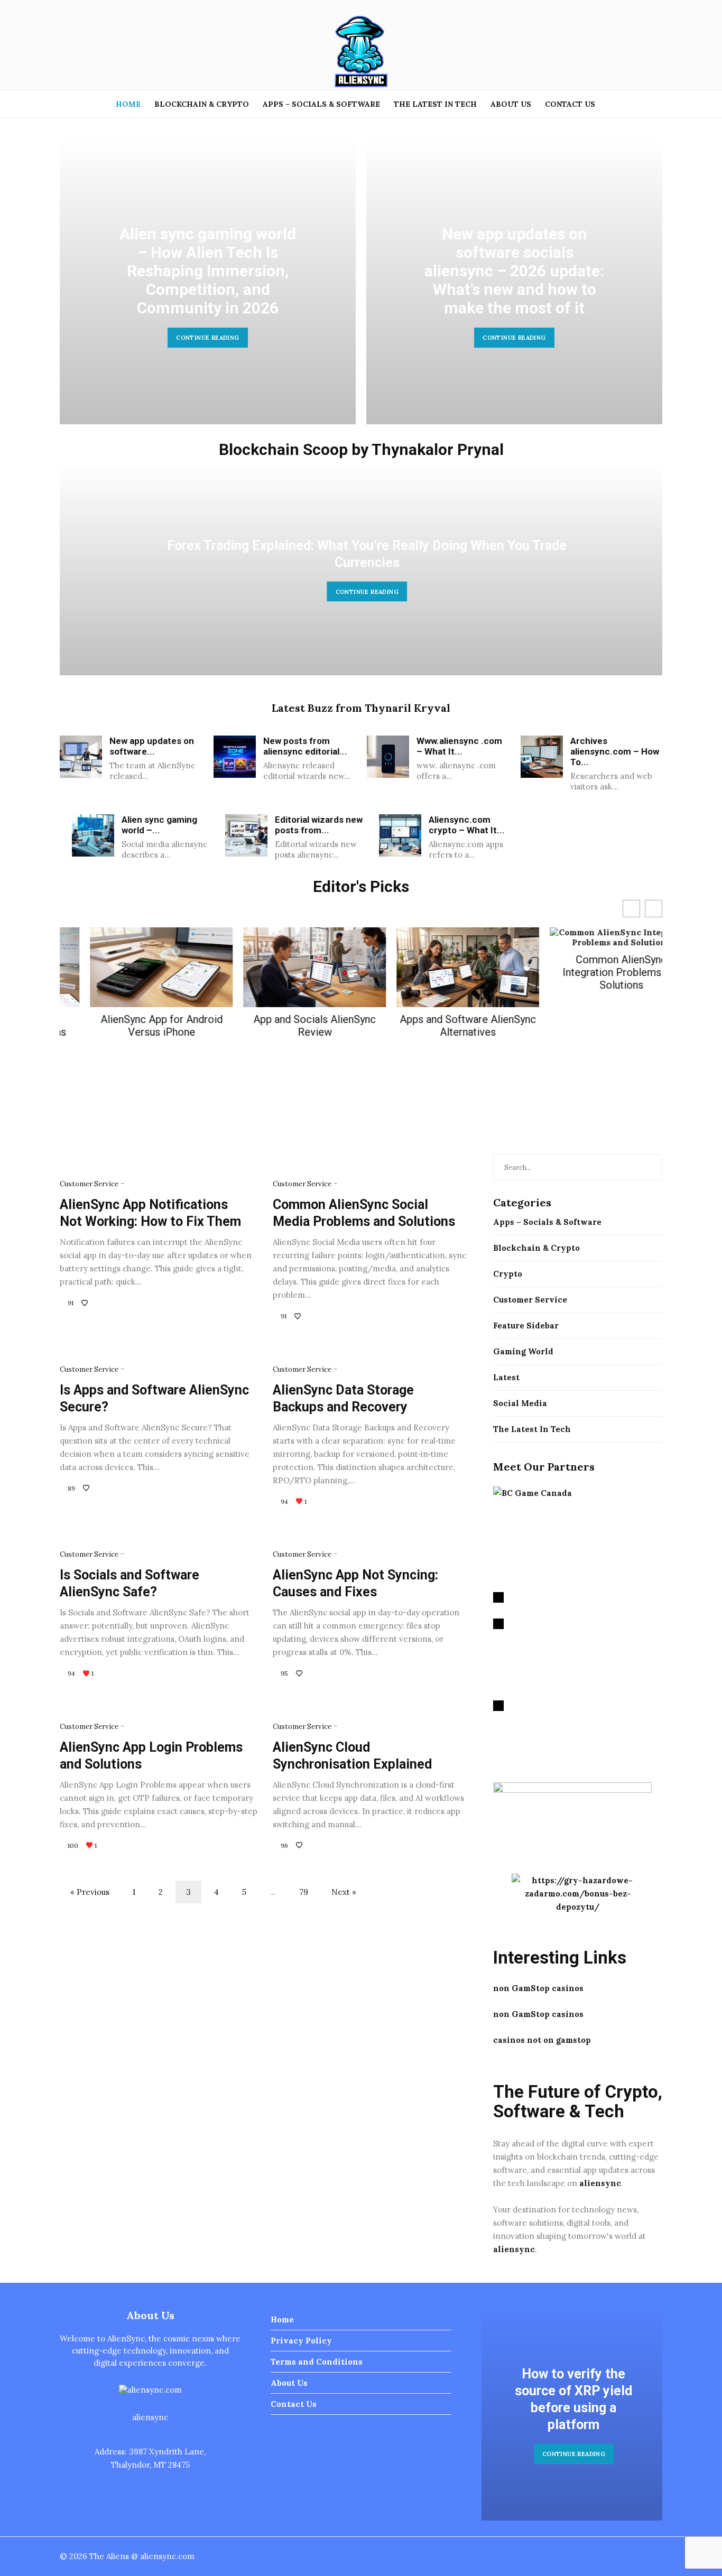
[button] (654, 909)
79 (304, 1892)
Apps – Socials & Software (321, 104)
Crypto (508, 1274)
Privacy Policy (301, 2341)
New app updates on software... (152, 746)
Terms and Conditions (317, 2362)
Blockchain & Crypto (202, 104)
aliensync (600, 2183)
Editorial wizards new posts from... (319, 825)
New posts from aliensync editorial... (305, 746)
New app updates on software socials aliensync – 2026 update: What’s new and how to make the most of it (383, 271)
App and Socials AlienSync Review (284, 1026)
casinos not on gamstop (542, 2040)
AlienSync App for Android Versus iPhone (131, 1026)
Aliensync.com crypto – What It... (467, 825)
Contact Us (570, 104)
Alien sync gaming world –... (159, 825)
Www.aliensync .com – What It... (459, 746)
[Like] (86, 1303)
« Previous (90, 1892)
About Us (511, 104)
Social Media (520, 1403)
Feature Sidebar (526, 1326)
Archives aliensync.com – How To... (615, 751)
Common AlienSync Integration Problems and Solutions (591, 972)
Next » (344, 1892)
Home (128, 104)
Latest (506, 1377)
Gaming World (523, 1351)
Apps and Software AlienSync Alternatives (438, 1026)
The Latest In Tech (435, 104)
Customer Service (89, 1184)
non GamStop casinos (538, 1988)
